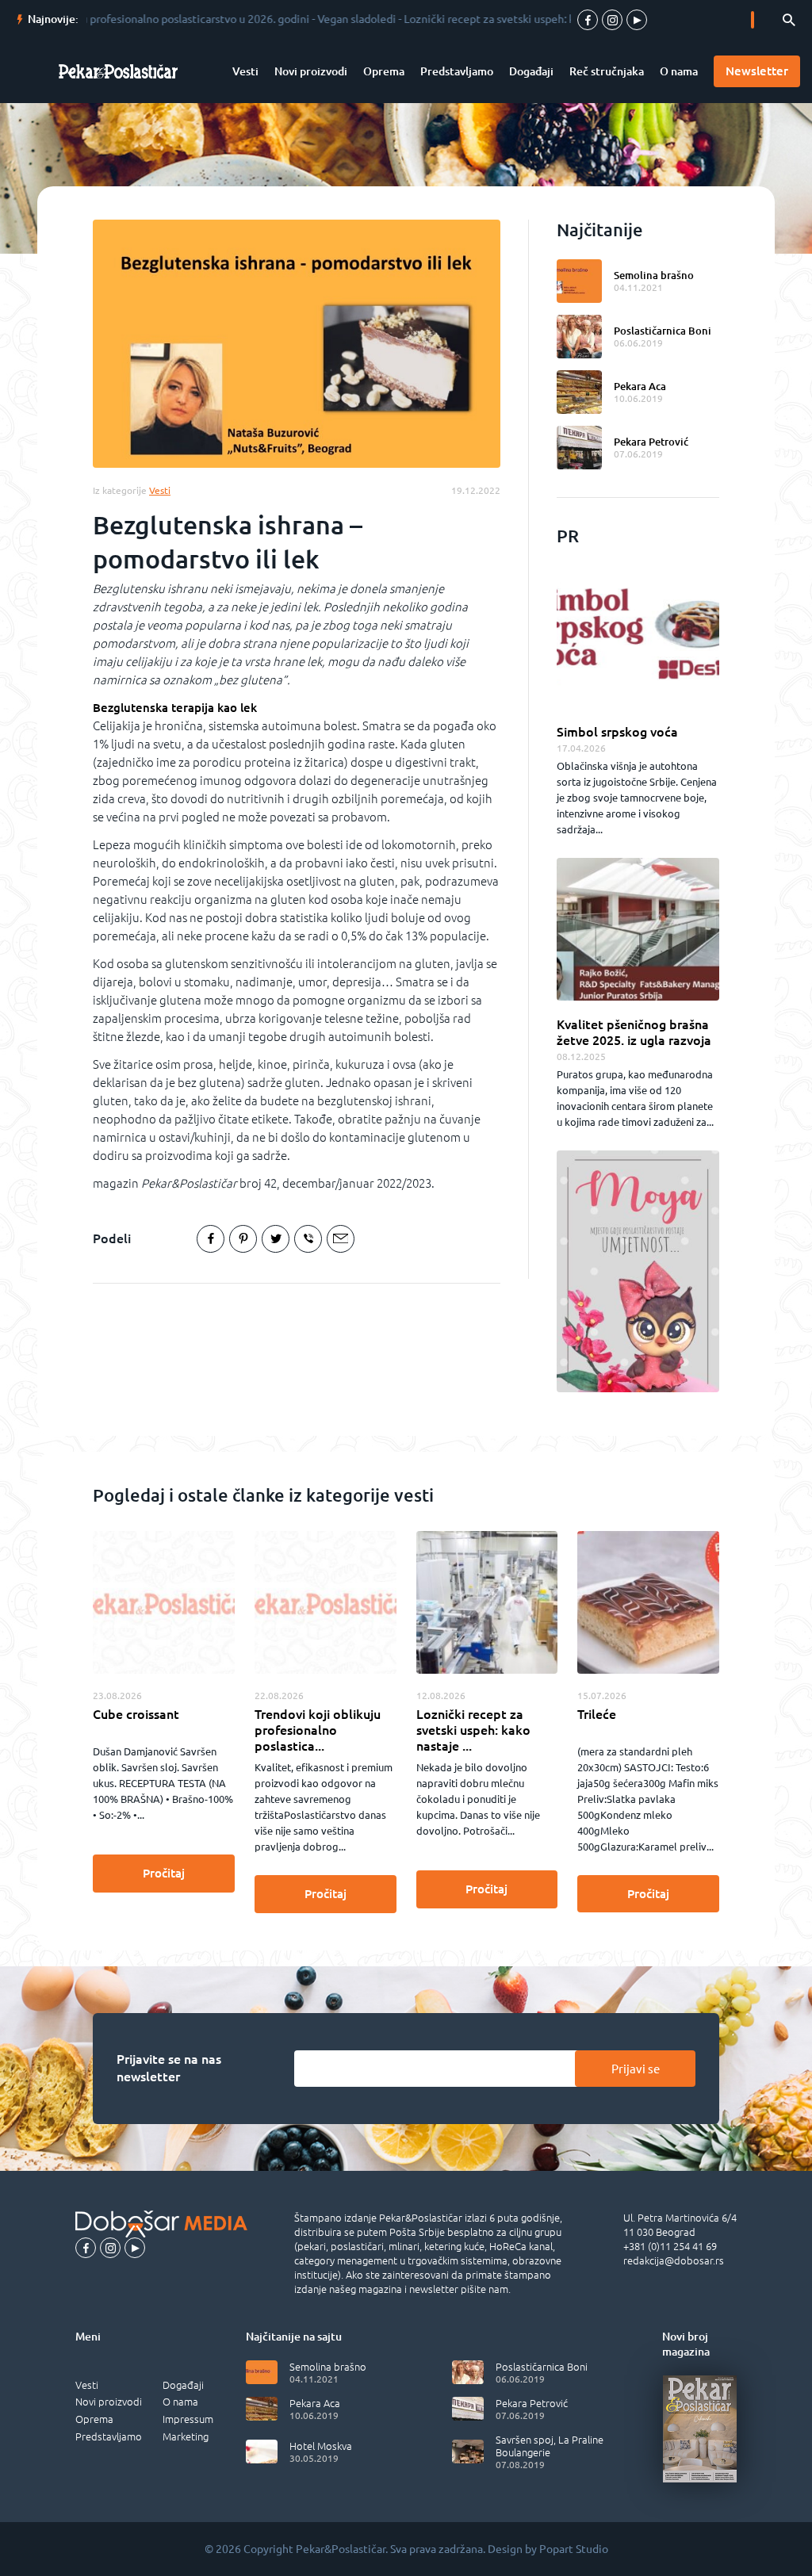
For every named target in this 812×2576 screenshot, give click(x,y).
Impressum (188, 2419)
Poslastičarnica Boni (663, 331)
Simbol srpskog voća (617, 732)
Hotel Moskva (321, 2446)
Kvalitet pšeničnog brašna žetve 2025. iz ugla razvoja (634, 1032)
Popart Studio (574, 2549)
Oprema (384, 71)
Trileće (597, 1714)
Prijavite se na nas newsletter (169, 2068)
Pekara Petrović (651, 442)
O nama (679, 71)
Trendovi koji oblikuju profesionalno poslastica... (318, 1730)
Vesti (245, 71)
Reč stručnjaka (607, 71)
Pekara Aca (640, 386)
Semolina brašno (654, 275)
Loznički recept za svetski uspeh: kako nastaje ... (473, 1730)
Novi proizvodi (311, 71)
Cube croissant (136, 1714)
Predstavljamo (457, 71)
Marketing (186, 2436)
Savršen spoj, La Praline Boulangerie (550, 2446)
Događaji (531, 71)
